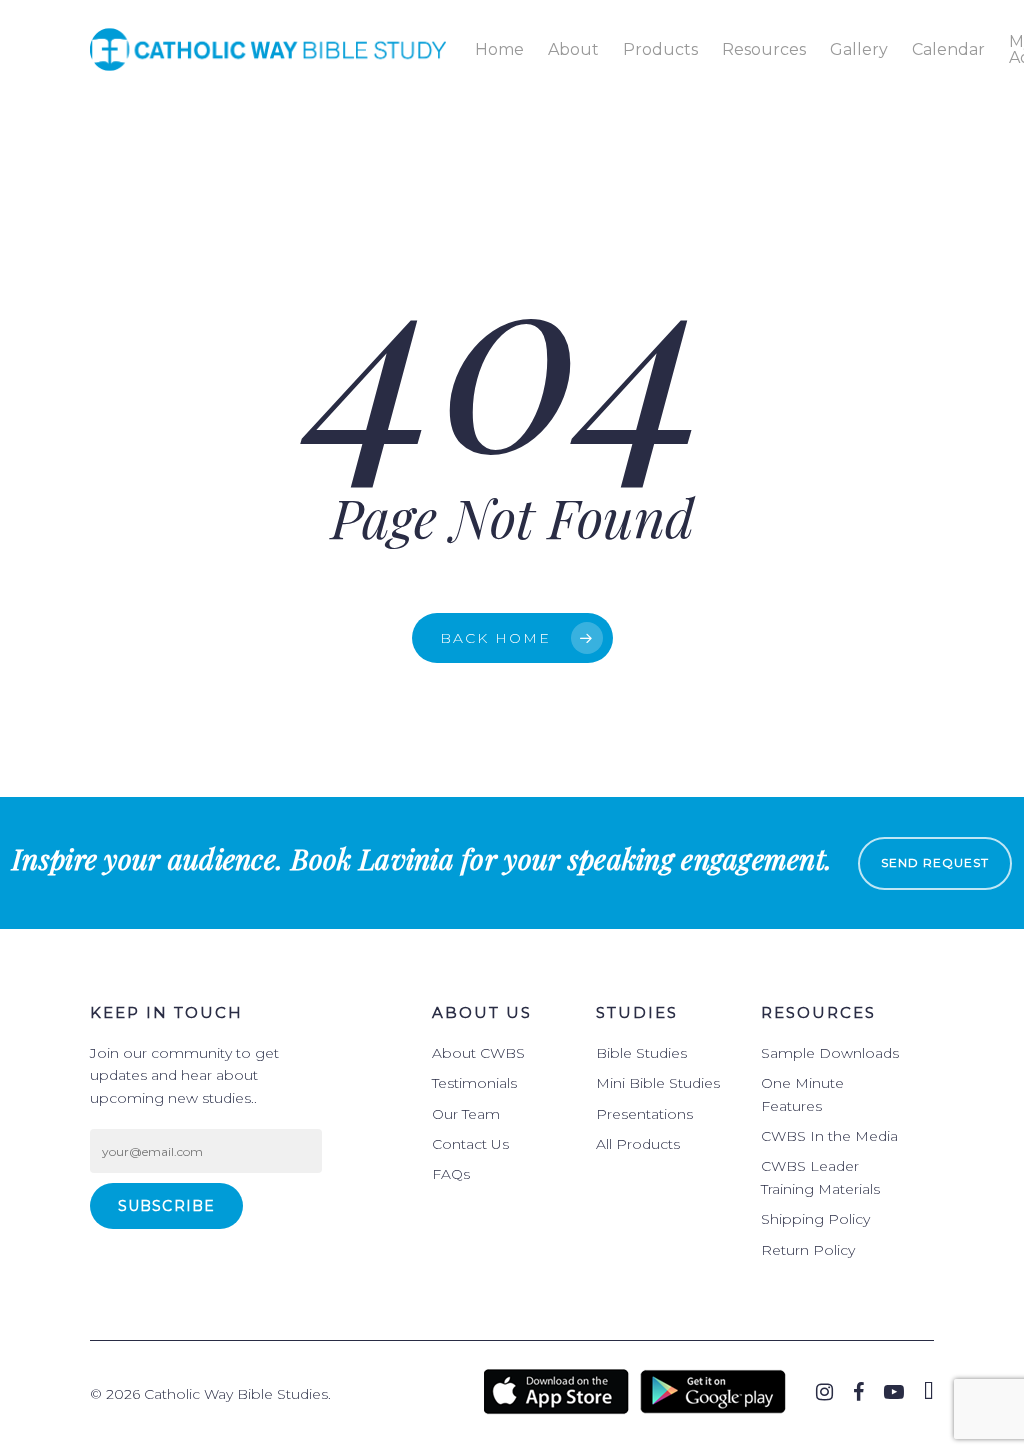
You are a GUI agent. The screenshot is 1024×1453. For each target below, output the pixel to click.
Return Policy (808, 1250)
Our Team (466, 1114)
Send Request (935, 862)
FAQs (451, 1174)
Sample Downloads (830, 1053)
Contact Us (470, 1144)
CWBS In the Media (829, 1136)
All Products (638, 1144)
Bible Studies (641, 1053)
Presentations (644, 1114)
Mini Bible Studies (658, 1083)
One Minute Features (802, 1094)
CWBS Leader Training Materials (820, 1177)
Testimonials (474, 1083)
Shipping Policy (815, 1219)
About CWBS (478, 1053)
